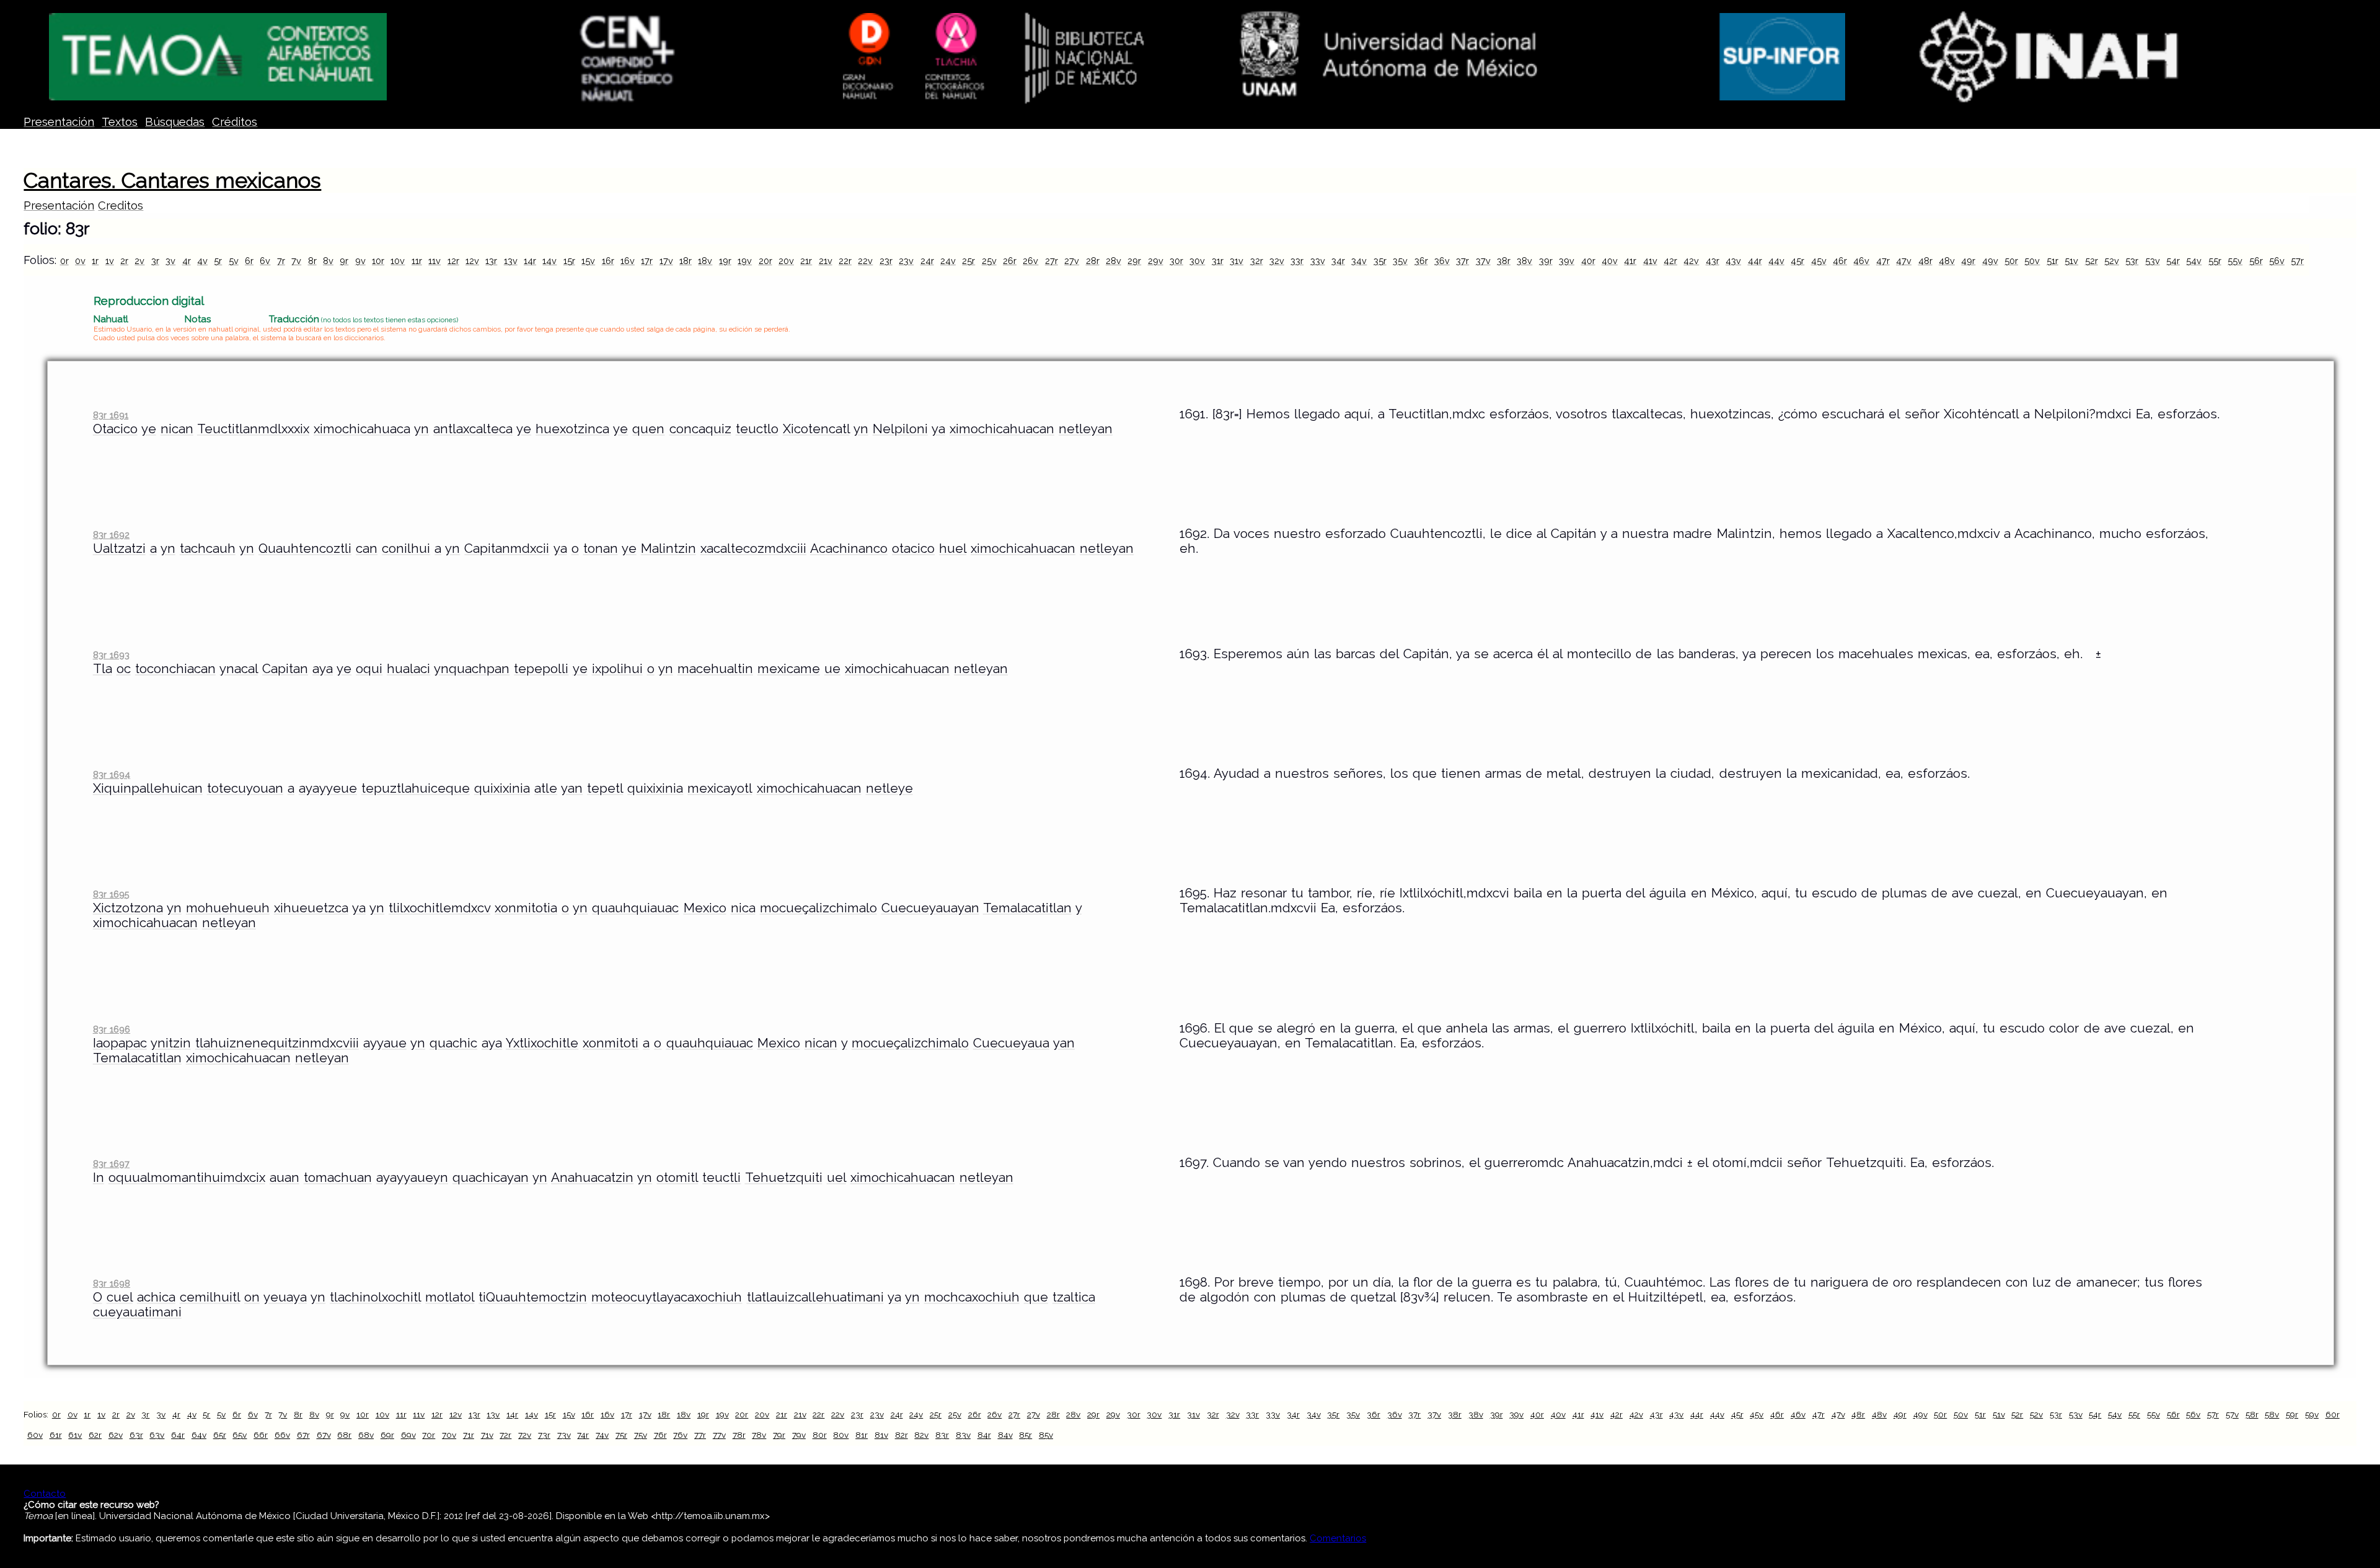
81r (862, 1435)
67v (324, 1435)
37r (1462, 261)
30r (1176, 261)
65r (220, 1435)
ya (938, 429)
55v (2235, 261)
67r (303, 1435)
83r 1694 (112, 774)
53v (2153, 261)
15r (569, 261)
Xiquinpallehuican (148, 788)
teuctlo (757, 429)
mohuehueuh (228, 908)
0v (80, 261)
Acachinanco (849, 548)
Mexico (705, 908)
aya (323, 669)
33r (1297, 261)
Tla (103, 669)
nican (177, 429)
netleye (889, 788)
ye (149, 429)
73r (544, 1435)
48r (1925, 261)
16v (628, 261)
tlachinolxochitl (375, 1297)
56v (2277, 261)
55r (2215, 261)
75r (621, 1435)
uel (836, 1178)
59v (2312, 1414)
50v (2032, 261)
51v (2071, 261)
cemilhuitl (210, 1297)
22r (845, 261)
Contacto (45, 1494)
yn (421, 429)
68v (366, 1435)
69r (387, 1435)
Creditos (121, 205)
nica (743, 908)
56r (2256, 261)
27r (1051, 261)
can (367, 548)
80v (841, 1435)
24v (948, 261)
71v (487, 1435)
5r (218, 261)
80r (820, 1435)
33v (1318, 261)
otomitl (677, 1178)
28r (1093, 261)
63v (157, 1435)
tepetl (605, 788)
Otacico (115, 429)
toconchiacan (175, 669)
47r (1883, 261)
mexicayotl (720, 788)
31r (1218, 261)
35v (1400, 261)
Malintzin (668, 548)
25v (989, 261)
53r (2132, 261)
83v (963, 1435)
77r (700, 1435)
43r (1712, 261)
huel (953, 548)
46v (1861, 261)
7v (296, 261)
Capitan (285, 669)
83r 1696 (112, 1029)
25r (968, 261)
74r (583, 1435)
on (252, 1297)
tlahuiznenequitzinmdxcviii (277, 1043)
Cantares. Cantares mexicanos (172, 180)
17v (666, 261)
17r (647, 261)
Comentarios (1338, 1538)
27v (1072, 261)
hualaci (408, 669)
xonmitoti (610, 1043)
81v (881, 1435)
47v (1904, 261)
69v (408, 1435)
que (1036, 1297)
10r (378, 261)
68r (344, 1435)
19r (725, 261)
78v (759, 1435)
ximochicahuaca (362, 429)
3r (155, 261)
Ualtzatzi (119, 548)
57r (2297, 261)
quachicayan (491, 1178)
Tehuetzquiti (784, 1178)
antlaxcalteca (473, 429)
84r (984, 1435)
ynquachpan (472, 669)
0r (64, 261)
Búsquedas (175, 122)
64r (178, 1435)
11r (417, 261)
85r (1025, 1435)
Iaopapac (120, 1043)
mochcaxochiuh (972, 1297)
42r (1670, 261)
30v (1197, 261)
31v (1236, 261)
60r (2333, 1414)
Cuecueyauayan (930, 908)
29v (1156, 261)
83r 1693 (111, 655)
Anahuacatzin (592, 1178)
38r (1504, 261)
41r (1630, 261)
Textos (120, 122)
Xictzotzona (128, 908)
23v (906, 261)
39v (1567, 261)
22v (865, 261)
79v (799, 1435)
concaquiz (700, 429)
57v (2232, 1414)
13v (511, 261)
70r (429, 1435)
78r (739, 1435)
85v (1046, 1435)
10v (398, 261)
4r (187, 261)
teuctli (721, 1178)
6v (265, 261)
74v (602, 1435)
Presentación (59, 122)
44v (1776, 261)
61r (56, 1435)
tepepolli (541, 669)
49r (1968, 261)
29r (1134, 261)
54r (2173, 261)
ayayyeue (328, 788)
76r (660, 1435)
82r (901, 1435)
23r (886, 261)
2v (139, 261)
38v (1524, 261)
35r (1380, 261)
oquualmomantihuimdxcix (187, 1178)
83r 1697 (111, 1164)
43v (1733, 261)
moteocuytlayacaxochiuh (667, 1297)
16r (608, 261)
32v (1277, 261)
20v (786, 261)
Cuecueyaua (1011, 1043)
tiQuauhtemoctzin (533, 1297)
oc (124, 669)
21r (806, 261)
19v (745, 261)
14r (530, 261)
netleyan (1086, 429)
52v (2112, 261)
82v (921, 1435)
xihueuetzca (311, 908)
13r (491, 261)
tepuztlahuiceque (416, 788)
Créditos (235, 122)
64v (199, 1435)
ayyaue (385, 1043)
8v (328, 261)
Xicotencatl (816, 429)
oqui (369, 669)
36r (1421, 261)
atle (546, 788)
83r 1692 (111, 535)
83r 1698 (112, 1283)
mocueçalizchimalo (818, 908)
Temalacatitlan (1027, 908)
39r (1546, 261)
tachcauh (208, 548)
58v (2272, 1414)
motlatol (450, 1297)
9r (344, 261)
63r (136, 1435)
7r (281, 261)
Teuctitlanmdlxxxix (253, 429)
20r (765, 261)
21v (826, 261)
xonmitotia (526, 908)
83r (942, 1435)
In (99, 1178)
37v (1483, 261)
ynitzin (171, 1043)
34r (1338, 261)
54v (2194, 261)
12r (453, 261)
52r (2091, 261)
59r (2292, 1414)
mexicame (789, 669)
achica (156, 1297)
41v (1650, 261)
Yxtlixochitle (542, 1043)
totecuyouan (245, 788)
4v (202, 261)
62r (95, 1435)
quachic (453, 1043)
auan (284, 1178)
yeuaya (285, 1297)
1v (110, 261)
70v (449, 1435)
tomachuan (338, 1178)
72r (505, 1435)
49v (1990, 261)
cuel (120, 1297)
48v (1947, 261)
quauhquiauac (635, 908)
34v (1359, 261)
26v (1030, 261)
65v (240, 1435)
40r (1588, 261)
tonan (601, 548)
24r (927, 261)
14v (549, 261)
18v (705, 261)
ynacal (239, 669)
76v (680, 1435)
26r (1010, 261)
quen (648, 429)
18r (685, 261)
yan (572, 788)
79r (779, 1435)
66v (282, 1435)
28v (1113, 261)
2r (124, 261)
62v (116, 1435)
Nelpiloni (900, 429)
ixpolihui (617, 669)
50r (2011, 261)
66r (261, 1435)
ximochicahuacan (1002, 429)
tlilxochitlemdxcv (439, 908)
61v (75, 1435)
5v (234, 261)
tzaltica (1074, 1297)
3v (170, 261)
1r (95, 261)
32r (1257, 261)
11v (434, 261)
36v (1442, 261)
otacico (913, 548)
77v (719, 1435)
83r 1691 (111, 415)
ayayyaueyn (412, 1178)
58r (2252, 1414)
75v (641, 1435)
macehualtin (715, 669)
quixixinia (502, 788)
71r (469, 1435)
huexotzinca (572, 429)
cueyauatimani (137, 1312)
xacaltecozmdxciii (753, 548)
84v (1005, 1435)
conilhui (406, 548)
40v (1610, 261)
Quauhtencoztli (305, 548)
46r (1840, 261)
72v (525, 1435)
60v (35, 1435)
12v (472, 261)
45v (1819, 261)
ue (832, 669)
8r (312, 261)
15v (588, 261)
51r (2052, 261)
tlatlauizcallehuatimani (815, 1297)
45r (1797, 261)
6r (249, 261)
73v (564, 1435)
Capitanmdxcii (507, 548)
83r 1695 (111, 894)
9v (360, 261)
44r (1755, 261)
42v (1691, 261)
